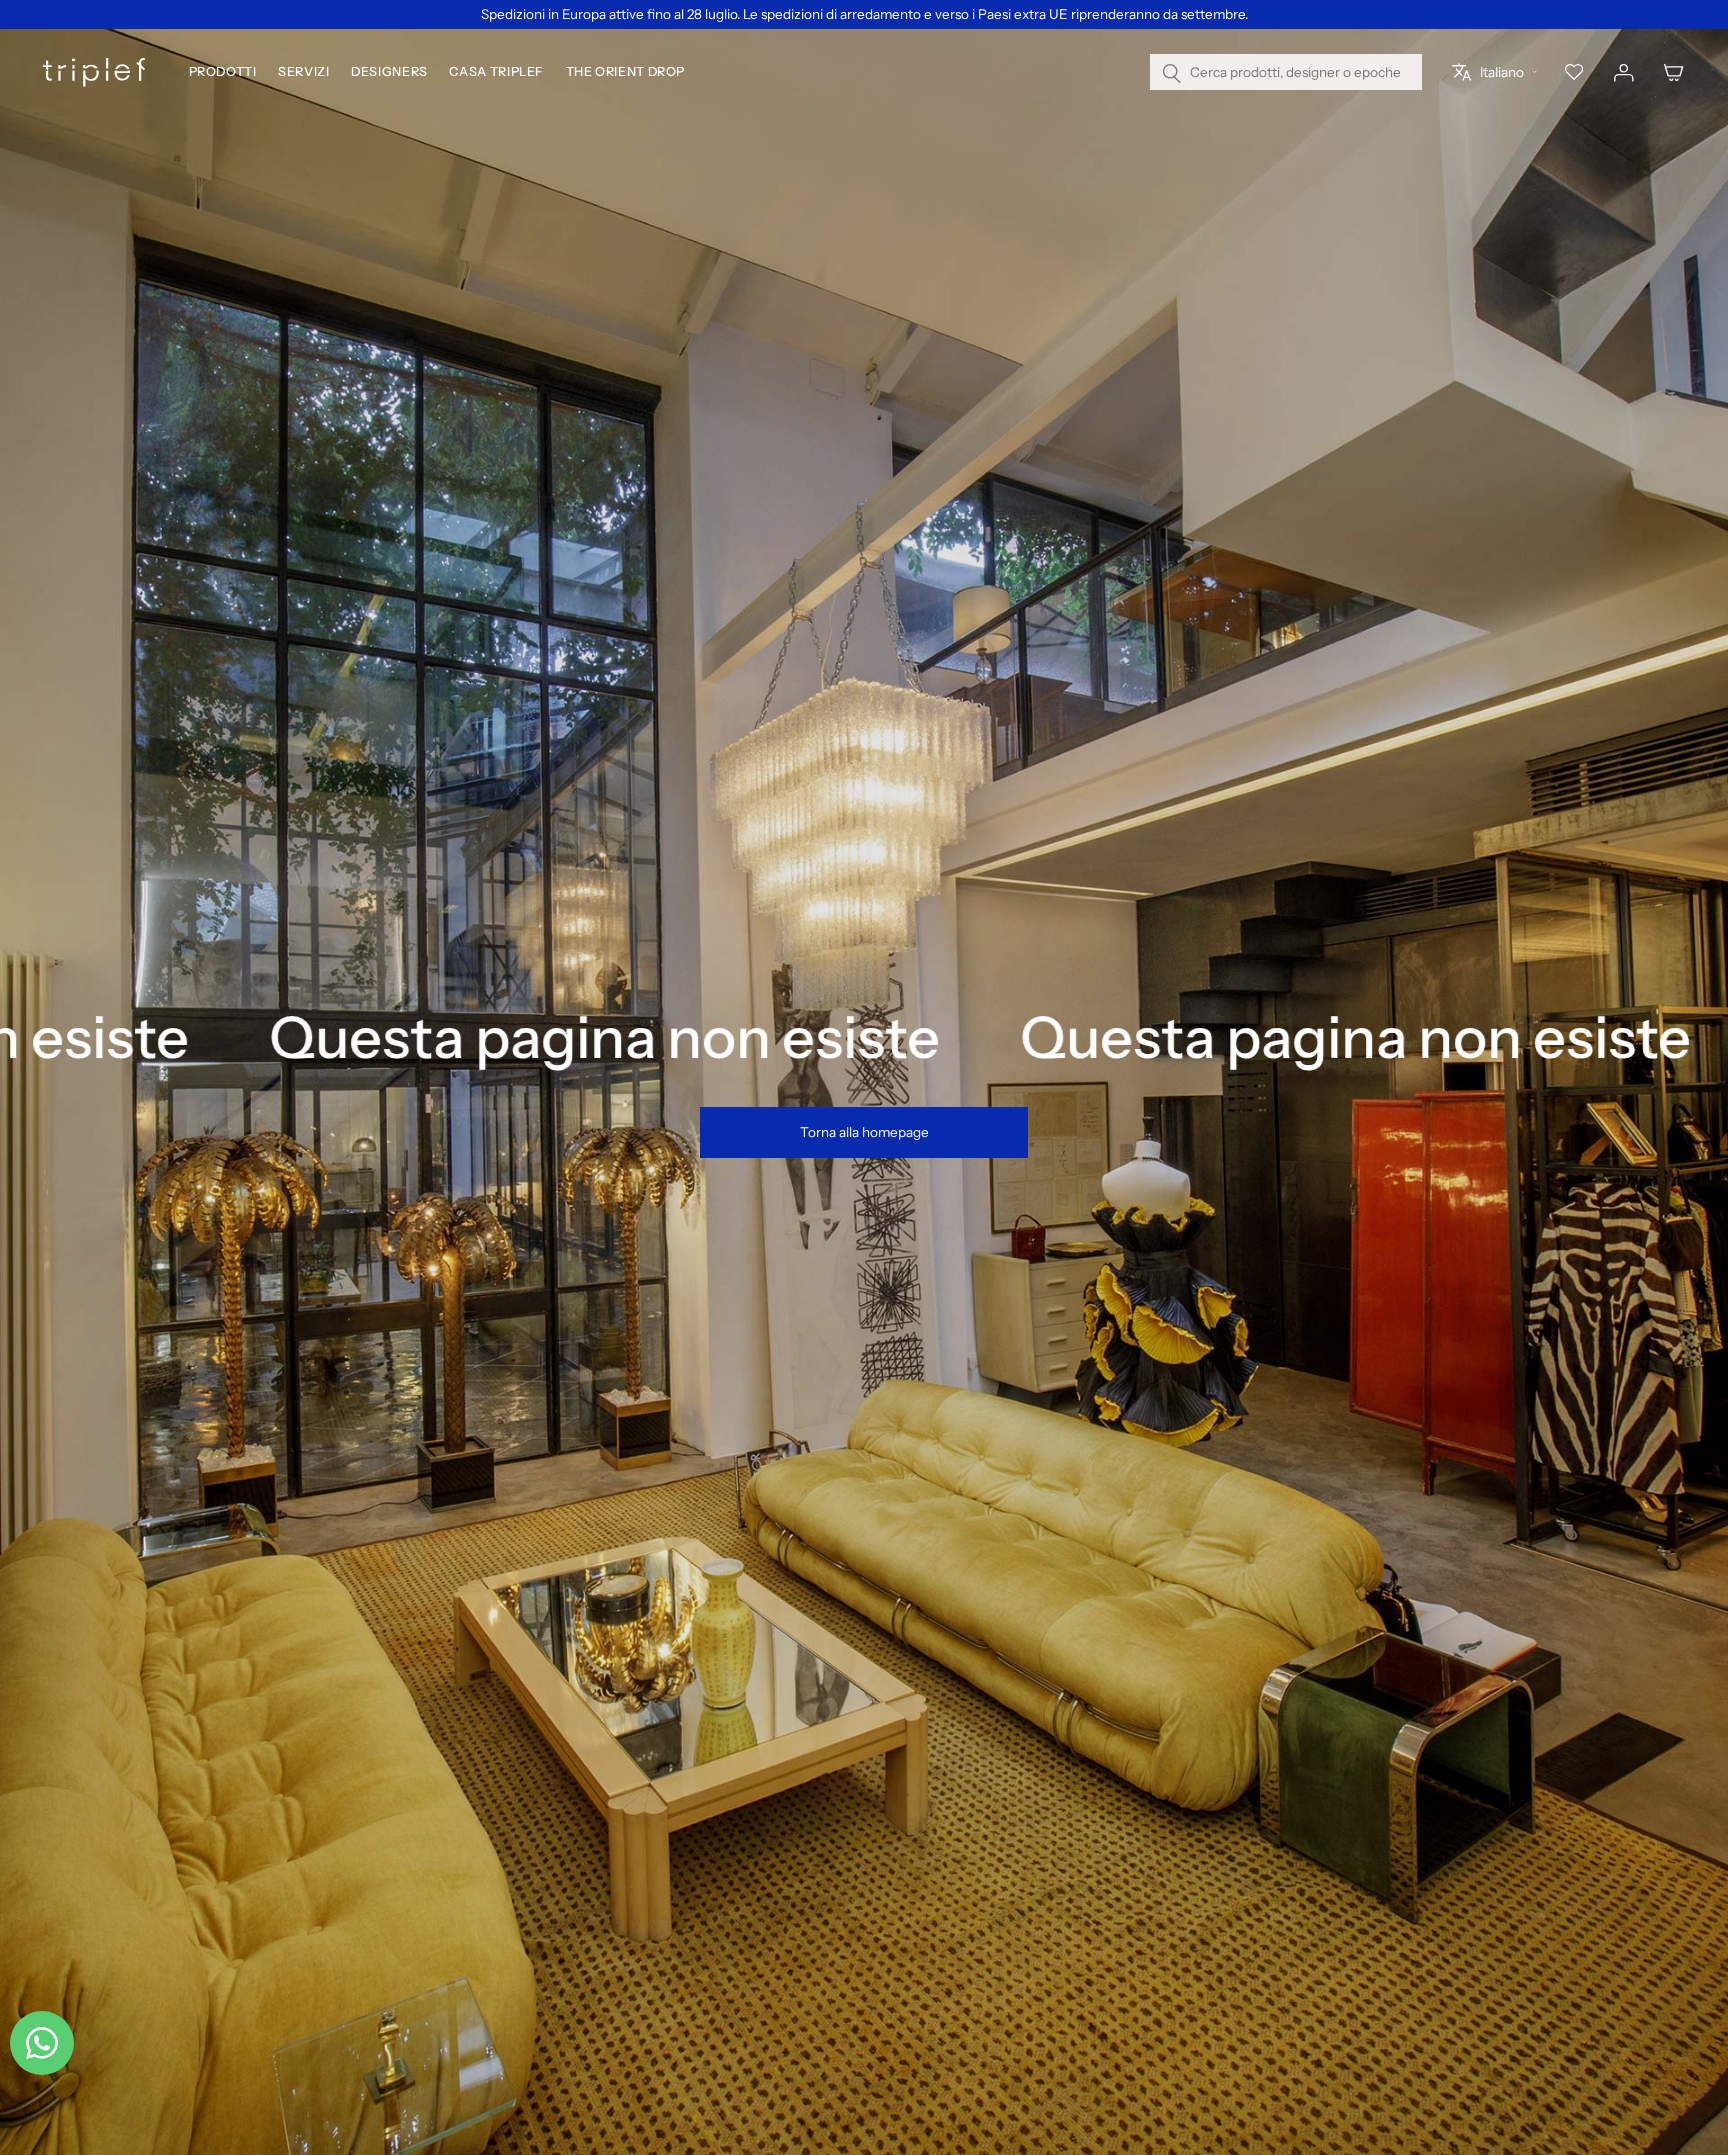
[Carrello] (1674, 73)
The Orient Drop (625, 72)
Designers (389, 72)
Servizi (303, 72)
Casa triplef (496, 72)
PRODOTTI (223, 72)
